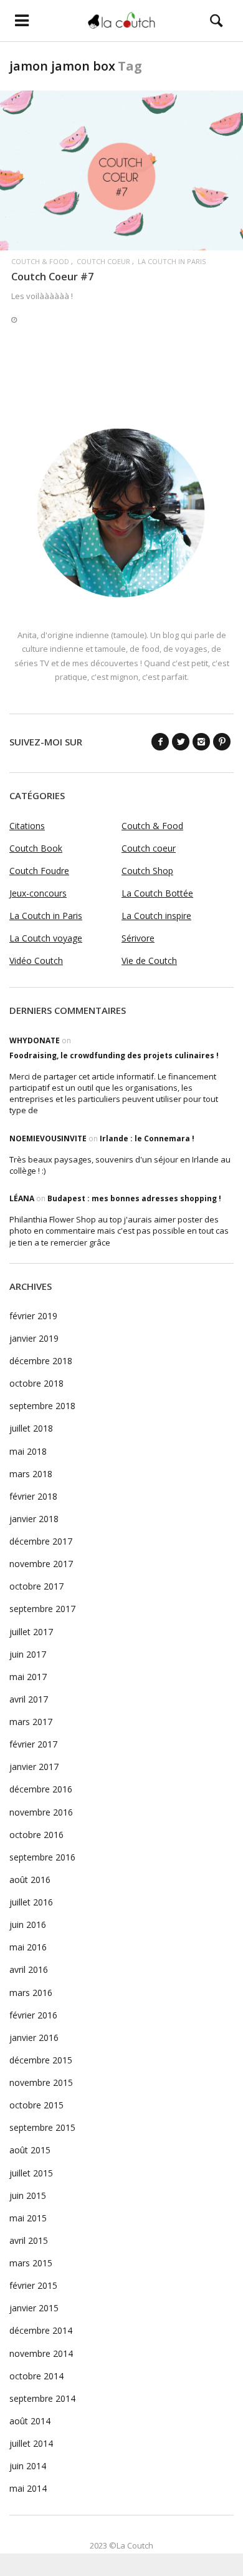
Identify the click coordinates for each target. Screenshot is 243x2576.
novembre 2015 (41, 2082)
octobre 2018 (36, 1383)
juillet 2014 (31, 2443)
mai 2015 (28, 2218)
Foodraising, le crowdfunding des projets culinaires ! (114, 1055)
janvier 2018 (34, 1519)
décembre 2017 (41, 1541)
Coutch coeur (103, 261)
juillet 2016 (31, 1902)
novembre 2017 (41, 1564)
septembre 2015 (42, 2127)
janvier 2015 (34, 2308)
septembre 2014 (42, 2398)
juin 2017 (28, 1654)
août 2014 (30, 2421)
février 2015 (33, 2285)
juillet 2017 (31, 1632)
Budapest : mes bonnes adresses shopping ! (134, 1198)
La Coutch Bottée (157, 893)
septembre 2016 (42, 1857)
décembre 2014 (41, 2330)
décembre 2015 (41, 2060)
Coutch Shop (147, 871)
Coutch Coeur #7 (52, 276)
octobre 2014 (36, 2376)
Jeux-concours (38, 893)
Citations (27, 826)
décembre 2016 (41, 1789)
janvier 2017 (34, 1767)
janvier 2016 (34, 2038)
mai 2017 (28, 1677)
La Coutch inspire (156, 916)
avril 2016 (29, 1969)
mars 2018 (31, 1474)
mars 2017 (31, 1722)
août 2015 (30, 2150)
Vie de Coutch (149, 961)
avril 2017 (29, 1699)
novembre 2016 (41, 1812)
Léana (22, 1198)
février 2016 (33, 2015)
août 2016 (30, 1880)
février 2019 (33, 1316)
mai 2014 (28, 2488)
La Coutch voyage (46, 938)
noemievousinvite (48, 1138)
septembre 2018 (42, 1406)
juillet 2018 (31, 1428)
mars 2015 (31, 2263)
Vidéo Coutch (36, 961)
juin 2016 (28, 1925)
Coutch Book (36, 848)
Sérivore (138, 938)
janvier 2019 (34, 1338)
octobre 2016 (36, 1835)
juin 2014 (28, 2466)
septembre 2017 (42, 1609)
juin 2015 (28, 2195)
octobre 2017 (36, 1586)
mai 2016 (28, 1947)
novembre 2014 (41, 2353)
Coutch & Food (40, 261)
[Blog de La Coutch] (121, 20)
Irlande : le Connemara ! (147, 1138)
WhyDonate (35, 1040)
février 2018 (33, 1496)
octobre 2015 (36, 2105)
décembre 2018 (41, 1361)
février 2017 (33, 1744)
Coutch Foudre (39, 871)
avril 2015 (29, 2240)
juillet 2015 (31, 2173)
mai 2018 (28, 1451)
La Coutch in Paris (172, 261)
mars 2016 (31, 1993)
